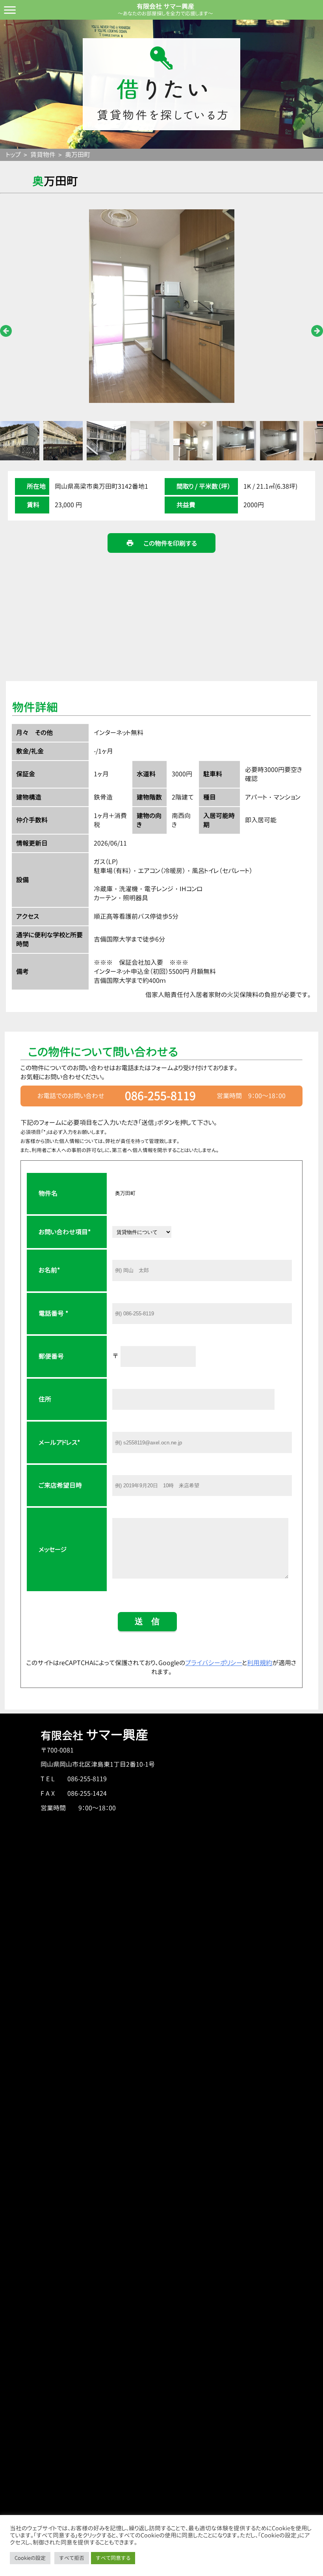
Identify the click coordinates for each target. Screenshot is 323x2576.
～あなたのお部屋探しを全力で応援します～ (165, 13)
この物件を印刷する (161, 543)
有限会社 (95, 1736)
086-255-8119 (160, 1096)
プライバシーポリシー (214, 1663)
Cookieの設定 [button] (30, 2558)
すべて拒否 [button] (72, 2558)
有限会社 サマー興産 (165, 6)
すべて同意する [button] (113, 2558)
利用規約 (260, 1663)
